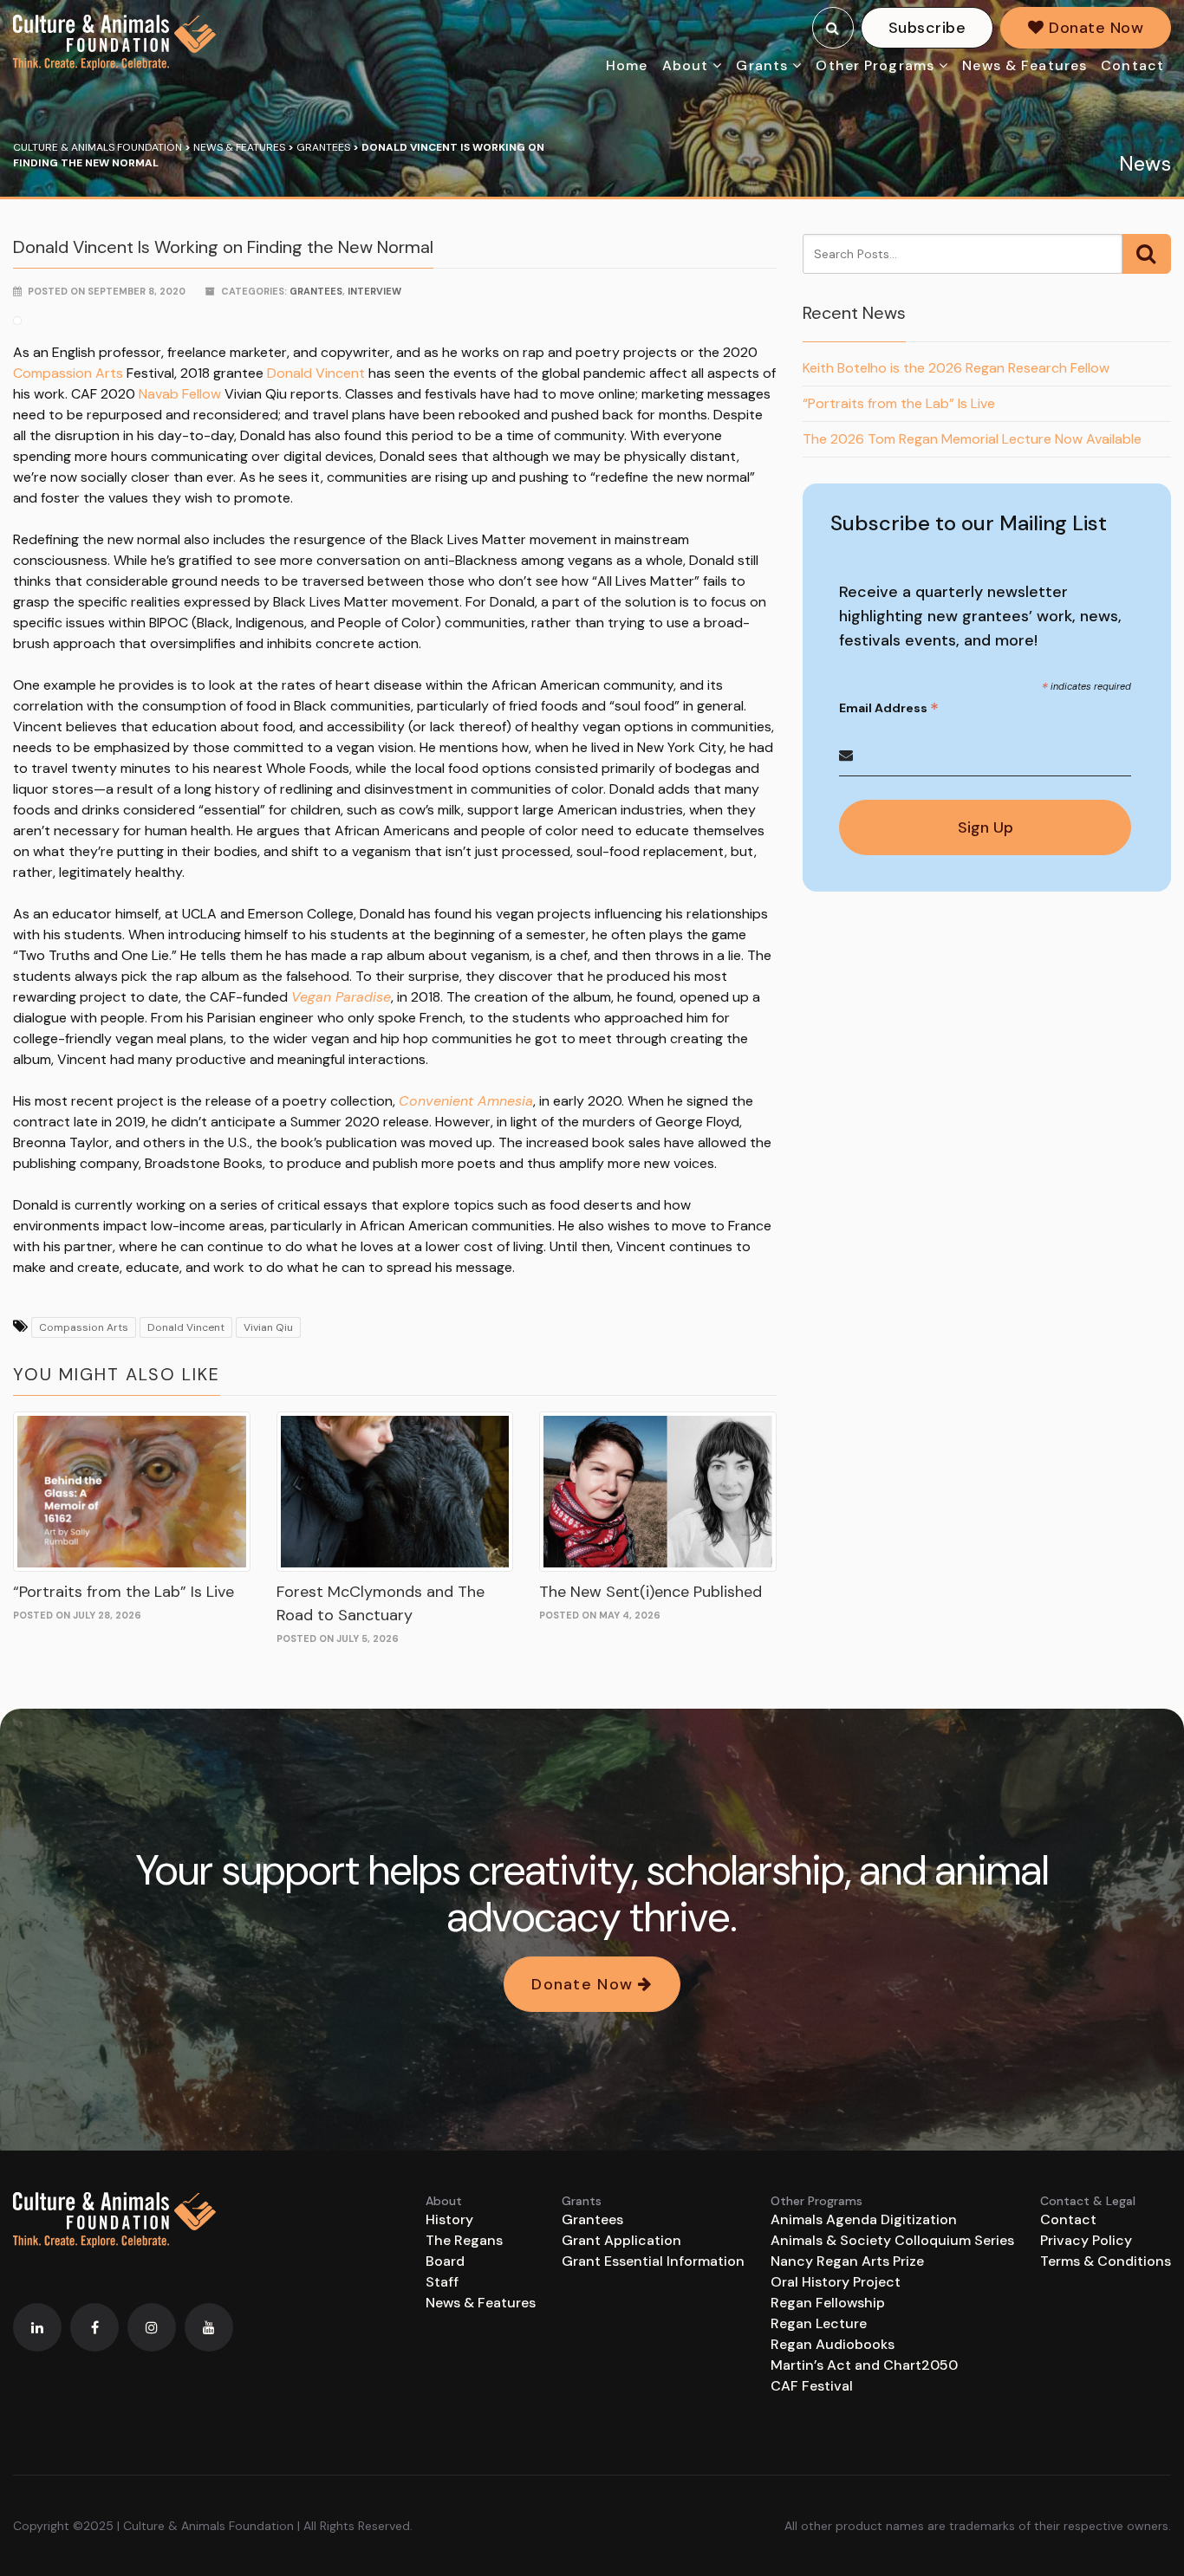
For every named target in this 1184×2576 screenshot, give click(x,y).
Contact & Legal (1088, 2201)
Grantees (316, 291)
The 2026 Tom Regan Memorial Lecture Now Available (972, 439)
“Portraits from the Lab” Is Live (124, 1592)
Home (627, 65)
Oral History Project (836, 2282)
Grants (762, 65)
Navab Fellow (180, 394)
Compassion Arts (68, 373)
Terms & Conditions (1106, 2261)
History (449, 2219)
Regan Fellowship (828, 2303)
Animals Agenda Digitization (864, 2219)
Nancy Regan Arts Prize (847, 2261)
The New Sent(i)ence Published (651, 1592)
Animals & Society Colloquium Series (892, 2240)
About (686, 65)
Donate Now (1094, 28)
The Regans (464, 2240)
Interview (374, 291)
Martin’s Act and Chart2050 (864, 2365)
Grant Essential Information (653, 2261)
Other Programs (875, 65)
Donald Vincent (316, 373)
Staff (442, 2282)
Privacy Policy (1086, 2240)
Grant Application (621, 2240)
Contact (1132, 65)
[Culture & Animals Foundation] (114, 42)
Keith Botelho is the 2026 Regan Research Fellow (956, 368)
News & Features (1025, 65)
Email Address (889, 708)
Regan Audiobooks (833, 2344)
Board (445, 2261)
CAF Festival (812, 2386)
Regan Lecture (819, 2323)
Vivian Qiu (268, 1327)
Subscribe (927, 28)
